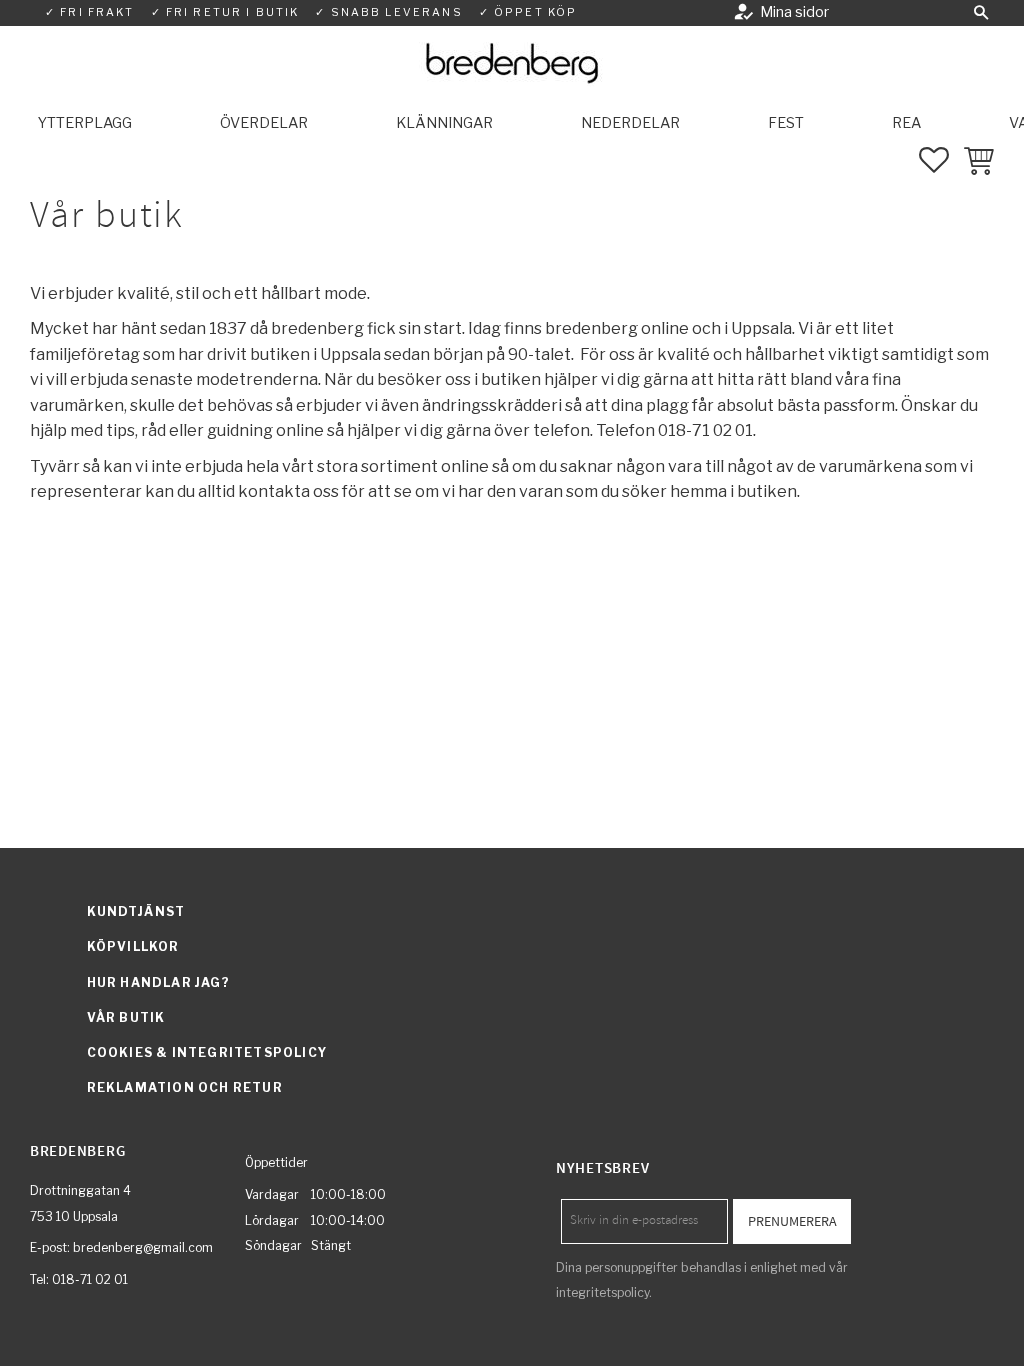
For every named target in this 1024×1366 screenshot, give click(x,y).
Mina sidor (794, 12)
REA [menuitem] (906, 123)
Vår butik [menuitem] (126, 1017)
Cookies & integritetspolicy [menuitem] (207, 1052)
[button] (981, 13)
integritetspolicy (602, 1292)
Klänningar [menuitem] (444, 123)
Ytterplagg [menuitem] (85, 123)
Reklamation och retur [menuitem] (185, 1087)
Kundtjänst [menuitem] (136, 911)
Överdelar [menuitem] (264, 123)
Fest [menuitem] (786, 123)
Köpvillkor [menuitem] (133, 946)
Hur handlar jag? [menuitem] (158, 982)
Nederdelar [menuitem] (630, 123)
